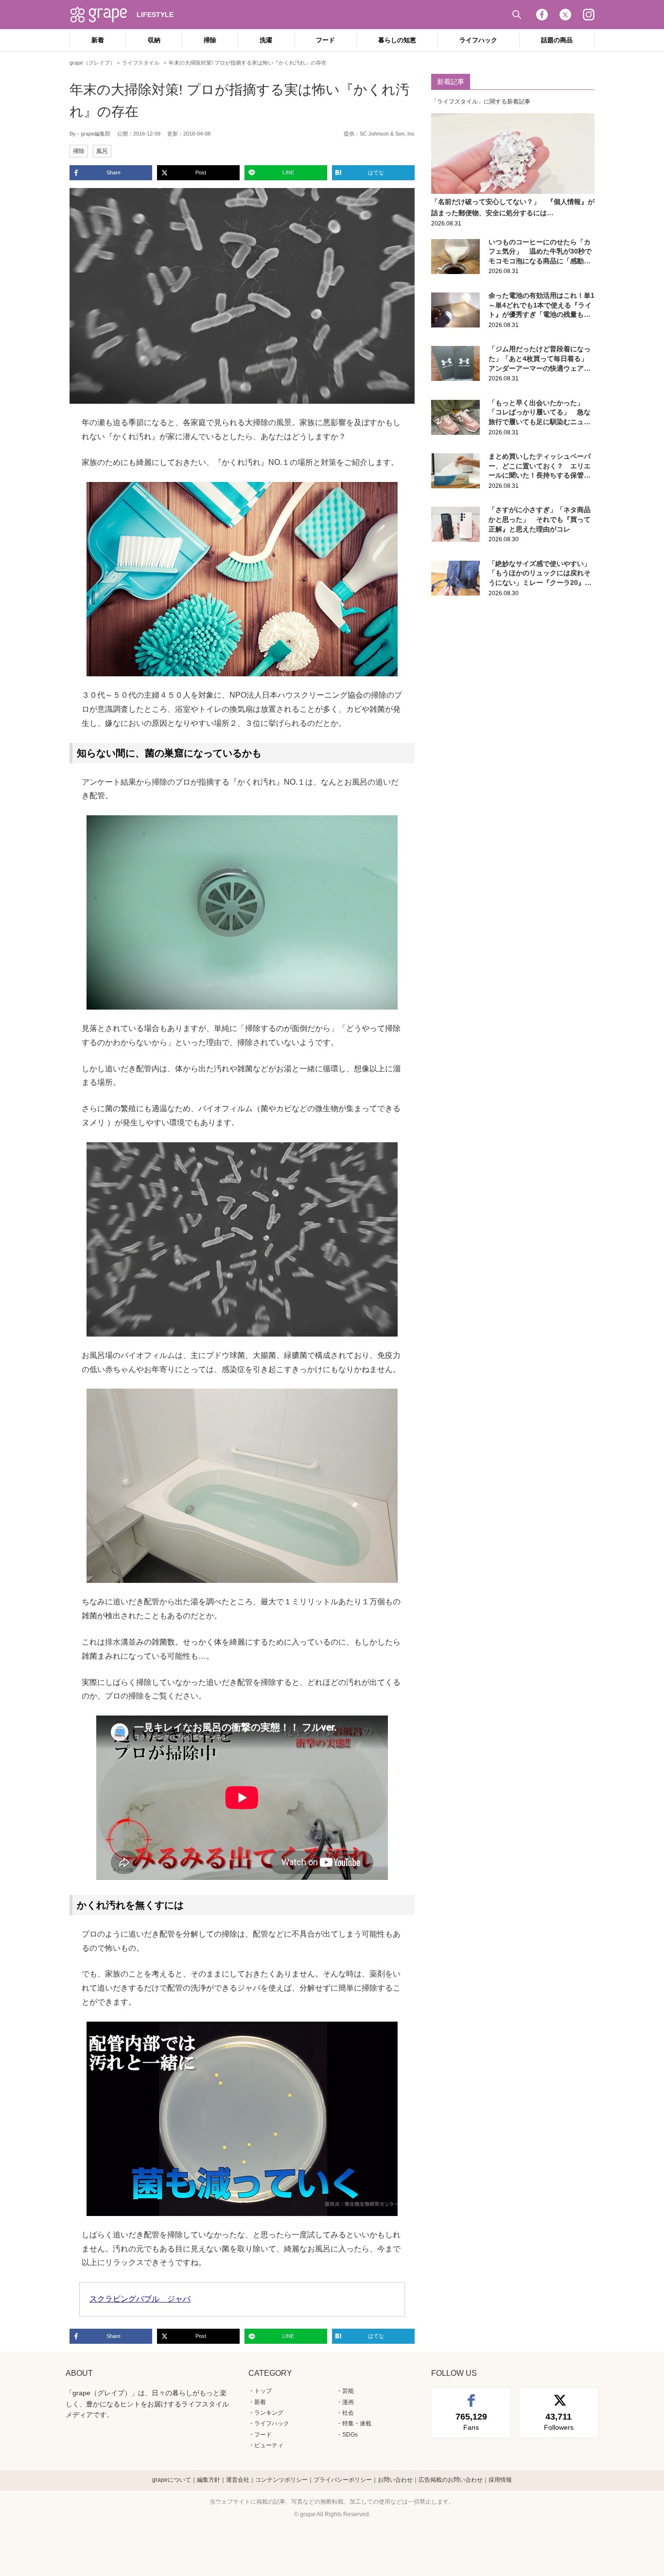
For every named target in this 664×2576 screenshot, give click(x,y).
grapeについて (172, 2480)
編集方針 (209, 2480)
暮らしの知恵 (397, 40)
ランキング (269, 2413)
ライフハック (478, 40)
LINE (288, 172)
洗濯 (266, 40)
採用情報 (500, 2480)
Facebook (542, 15)
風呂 (102, 151)
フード (325, 40)
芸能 (348, 2391)
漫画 (348, 2402)
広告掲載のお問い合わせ (451, 2480)
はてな (376, 172)
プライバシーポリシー (343, 2480)
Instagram (589, 15)
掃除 (210, 40)
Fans (471, 2421)
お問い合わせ (395, 2480)
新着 (98, 40)
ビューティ (269, 2445)
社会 (348, 2413)
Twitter (565, 15)
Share (114, 172)
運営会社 (238, 2480)
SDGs (350, 2435)
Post (201, 172)
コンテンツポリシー (281, 2480)
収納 (154, 40)
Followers (559, 2421)
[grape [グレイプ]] (104, 15)
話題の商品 (557, 40)
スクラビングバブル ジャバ (140, 2299)
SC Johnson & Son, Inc (387, 134)
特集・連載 (357, 2423)
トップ (263, 2391)
